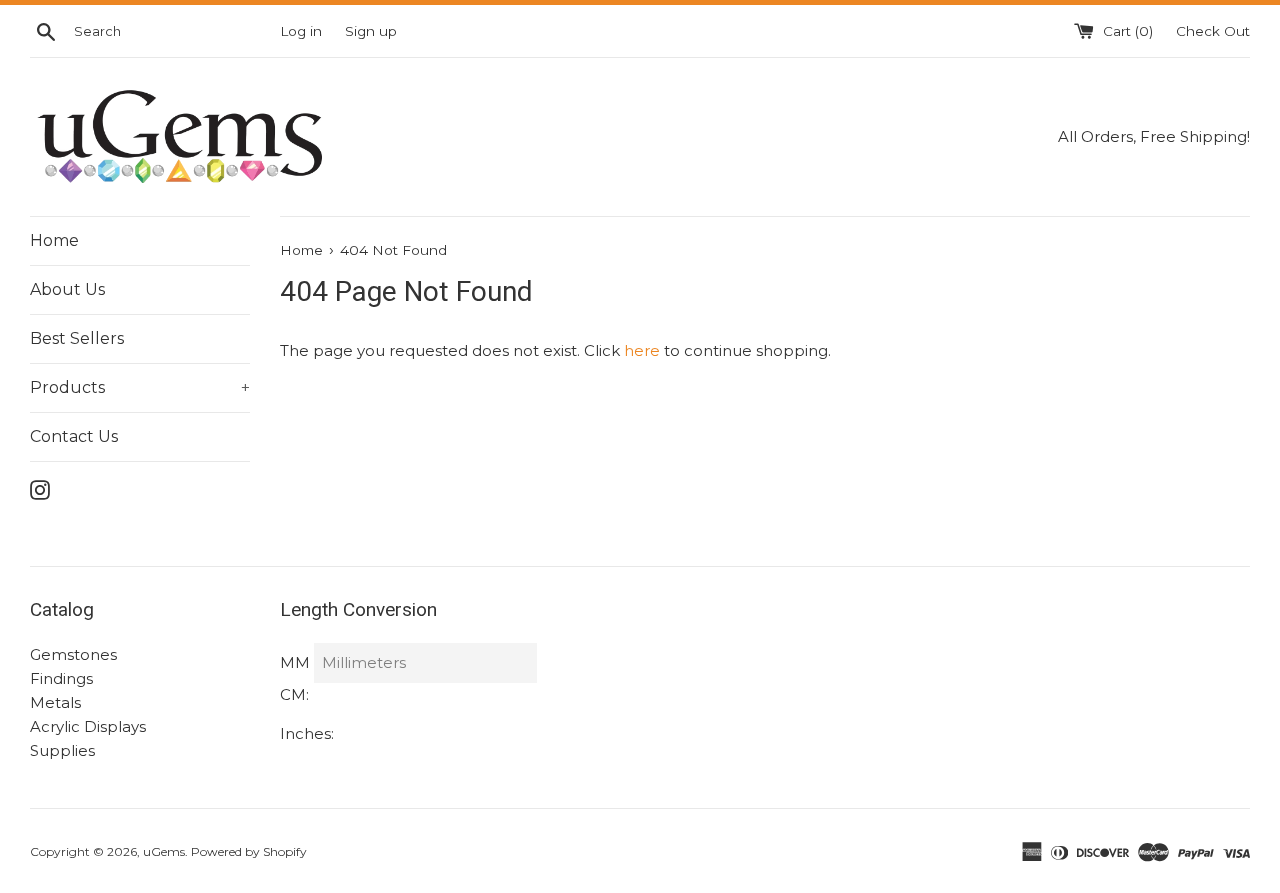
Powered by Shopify (249, 851)
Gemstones (73, 654)
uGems (164, 851)
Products (140, 387)
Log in (301, 31)
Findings (61, 678)
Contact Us (74, 436)
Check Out (1213, 31)
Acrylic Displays (88, 726)
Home (54, 240)
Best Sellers (77, 338)
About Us (67, 289)
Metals (55, 702)
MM (295, 662)
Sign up (371, 31)
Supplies (62, 750)
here (642, 350)
